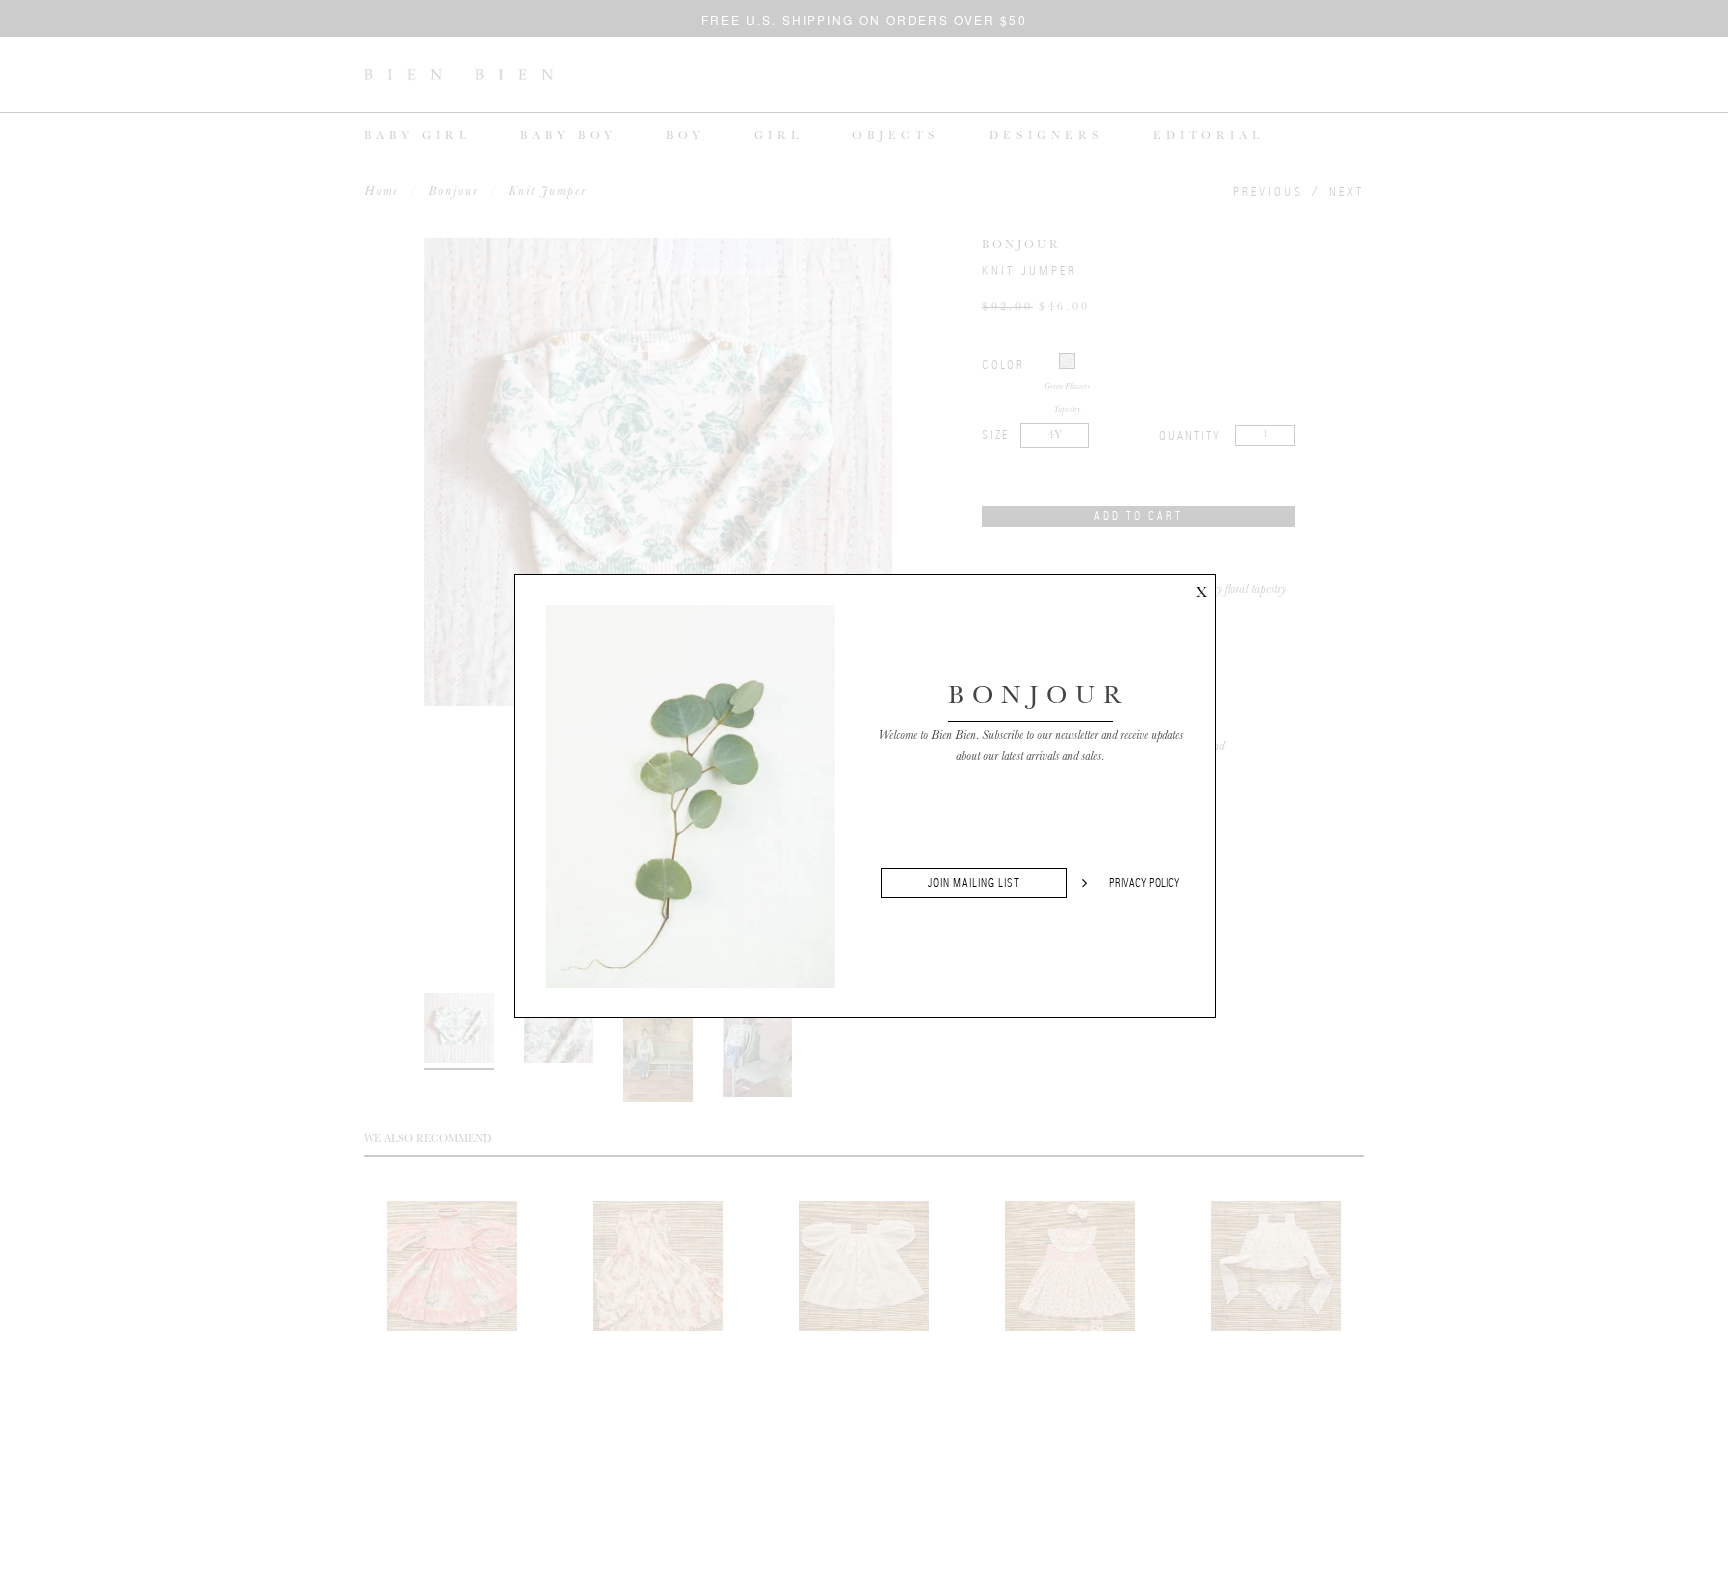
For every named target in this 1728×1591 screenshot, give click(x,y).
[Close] (1201, 589)
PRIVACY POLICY (1144, 883)
